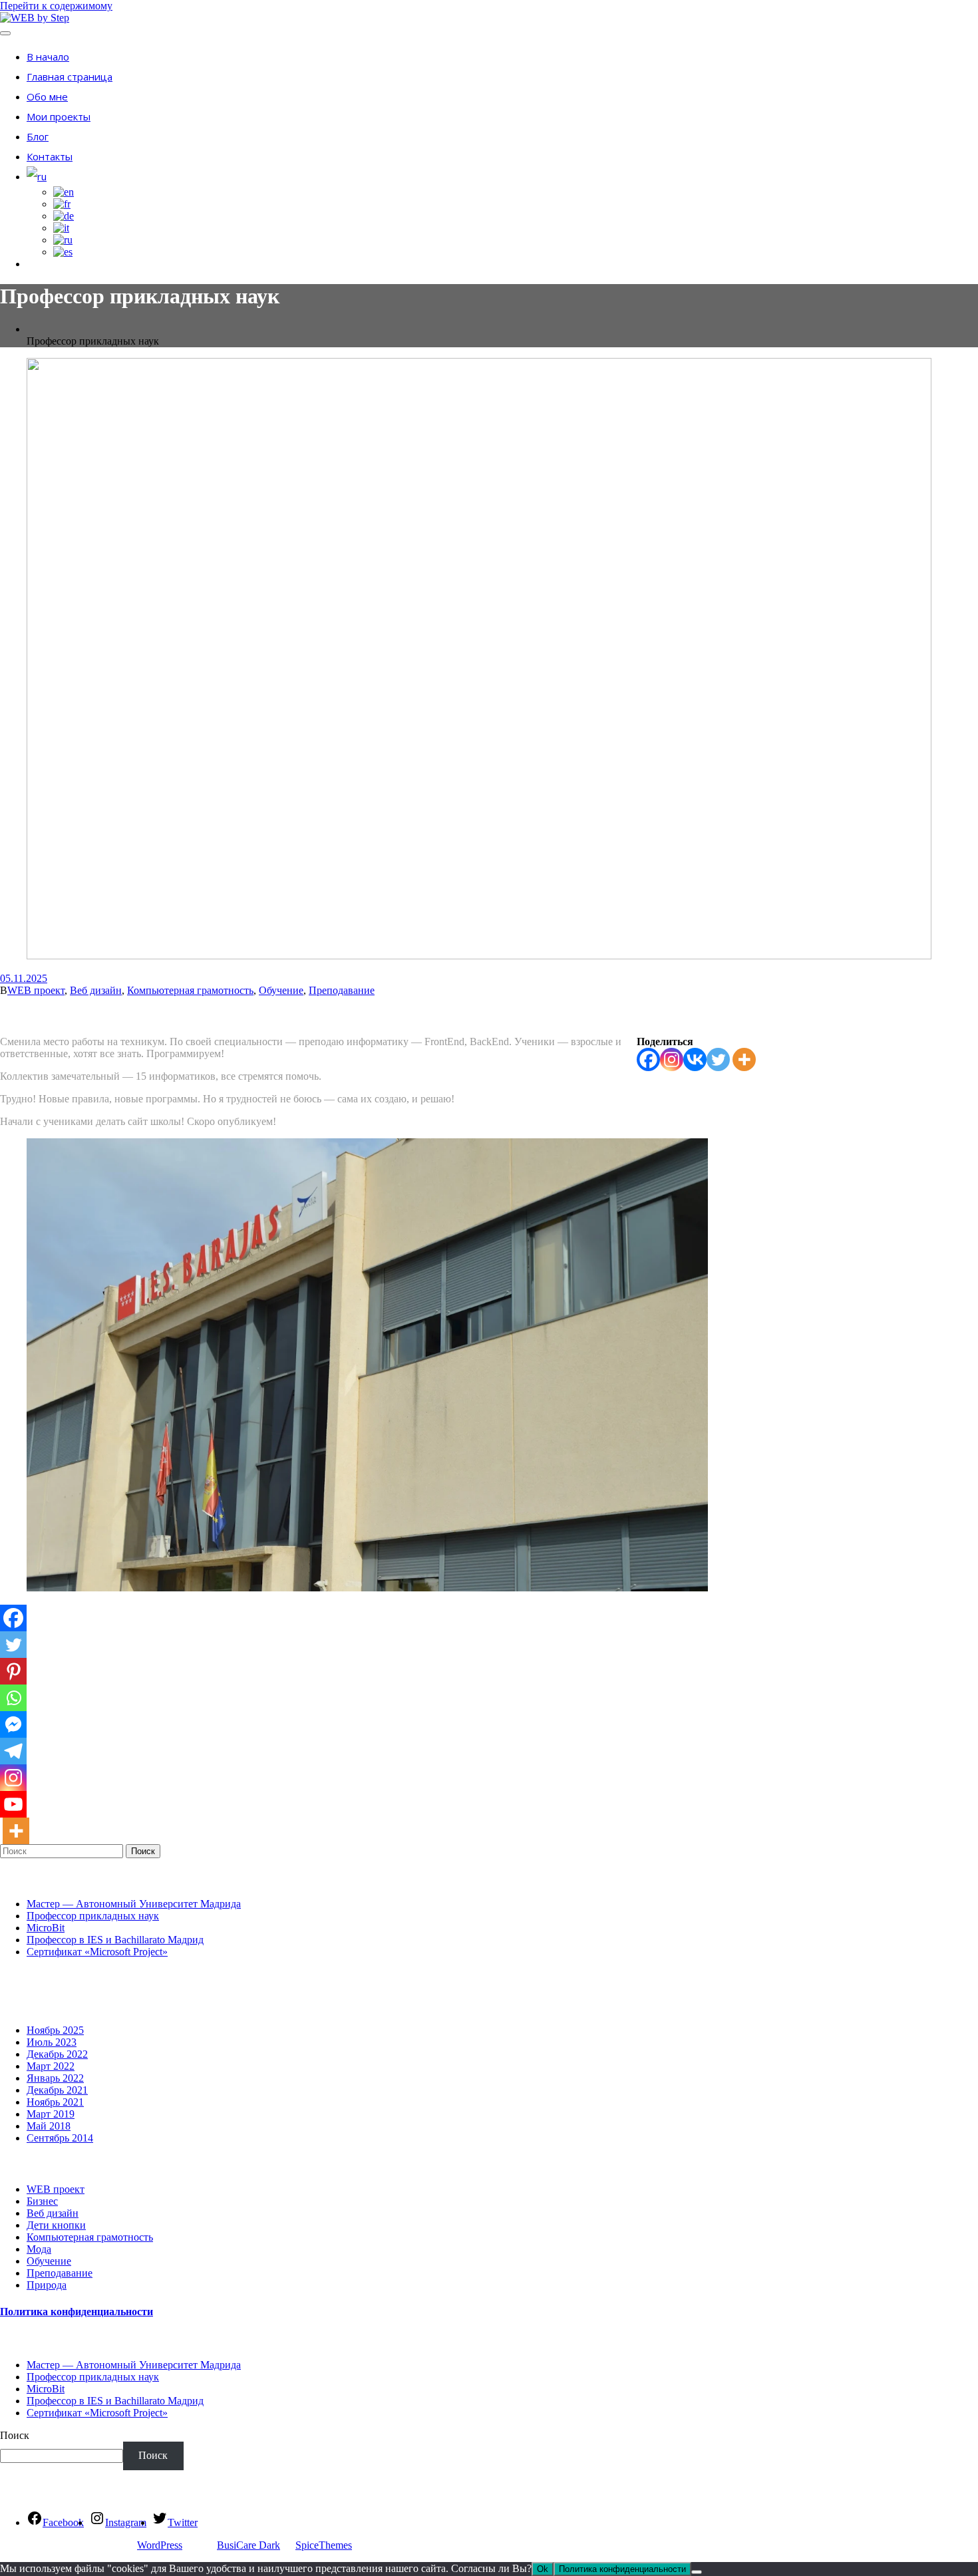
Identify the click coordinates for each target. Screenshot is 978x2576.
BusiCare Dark (248, 2545)
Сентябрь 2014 (60, 2138)
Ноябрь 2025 (55, 2030)
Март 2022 (51, 2066)
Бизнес (42, 2201)
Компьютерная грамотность (190, 990)
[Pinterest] (13, 1671)
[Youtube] (13, 1804)
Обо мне (47, 96)
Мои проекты (59, 116)
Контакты (50, 156)
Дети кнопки (56, 2225)
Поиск (143, 1851)
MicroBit (46, 1928)
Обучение (281, 990)
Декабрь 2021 (57, 2090)
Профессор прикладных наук (93, 1916)
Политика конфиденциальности (77, 2312)
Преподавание (342, 990)
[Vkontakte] (695, 1059)
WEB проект (36, 990)
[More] (744, 1059)
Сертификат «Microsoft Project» (97, 1952)
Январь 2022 (55, 2078)
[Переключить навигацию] (5, 33)
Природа (47, 2285)
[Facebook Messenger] (13, 1724)
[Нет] (697, 2572)
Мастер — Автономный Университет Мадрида (134, 1904)
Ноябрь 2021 (55, 2102)
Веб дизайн (96, 990)
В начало (48, 57)
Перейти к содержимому (56, 6)
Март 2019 (51, 2114)
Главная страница (70, 77)
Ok (543, 2569)
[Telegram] (13, 1751)
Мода (39, 2249)
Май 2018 (49, 2126)
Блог (38, 136)
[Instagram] (672, 1059)
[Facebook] (648, 1059)
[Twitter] (718, 1059)
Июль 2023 (52, 2042)
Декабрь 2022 (57, 2054)
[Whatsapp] (13, 1698)
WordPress (160, 2545)
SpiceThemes (324, 2545)
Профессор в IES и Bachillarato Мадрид (115, 1940)
